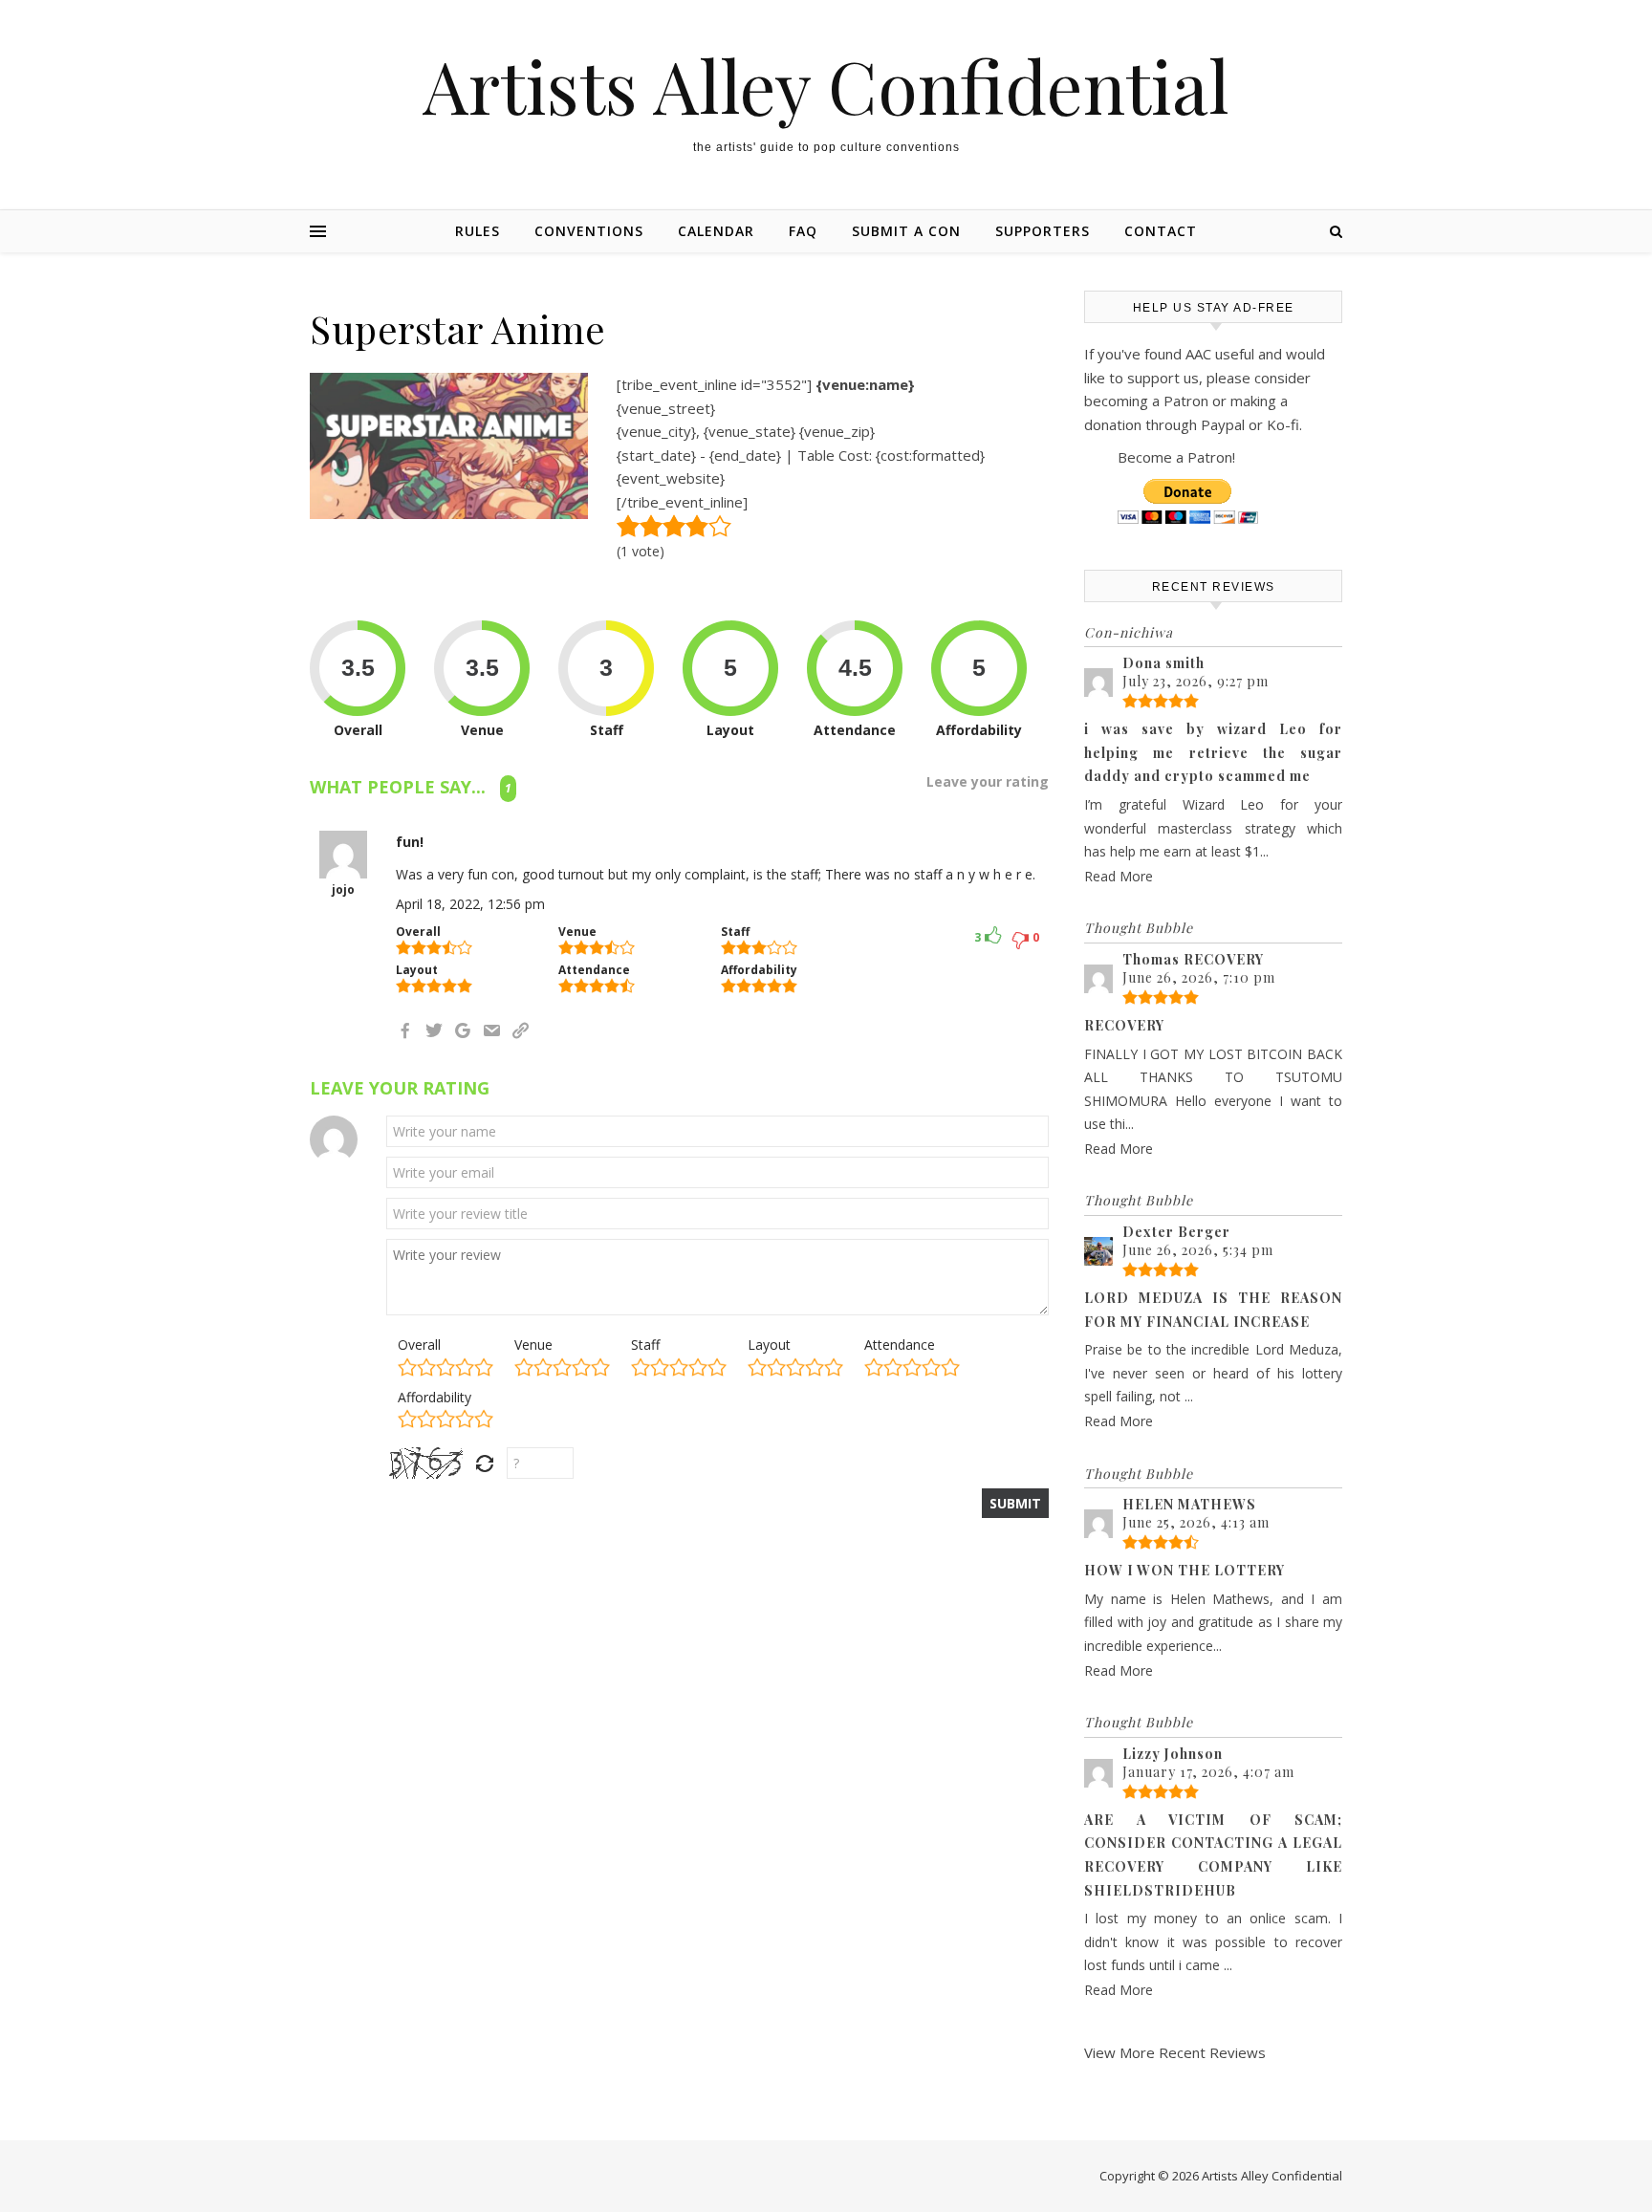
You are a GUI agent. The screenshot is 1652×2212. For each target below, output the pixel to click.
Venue (533, 1345)
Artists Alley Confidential (826, 86)
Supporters (1043, 231)
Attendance (900, 1345)
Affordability (435, 1397)
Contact (1161, 231)
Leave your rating (988, 782)
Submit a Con (906, 231)
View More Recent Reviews (1175, 2052)
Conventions (589, 231)
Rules (478, 231)
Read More (1119, 876)
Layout (769, 1345)
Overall (419, 1345)
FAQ (803, 231)
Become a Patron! (1176, 457)
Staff (645, 1345)
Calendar (716, 231)
